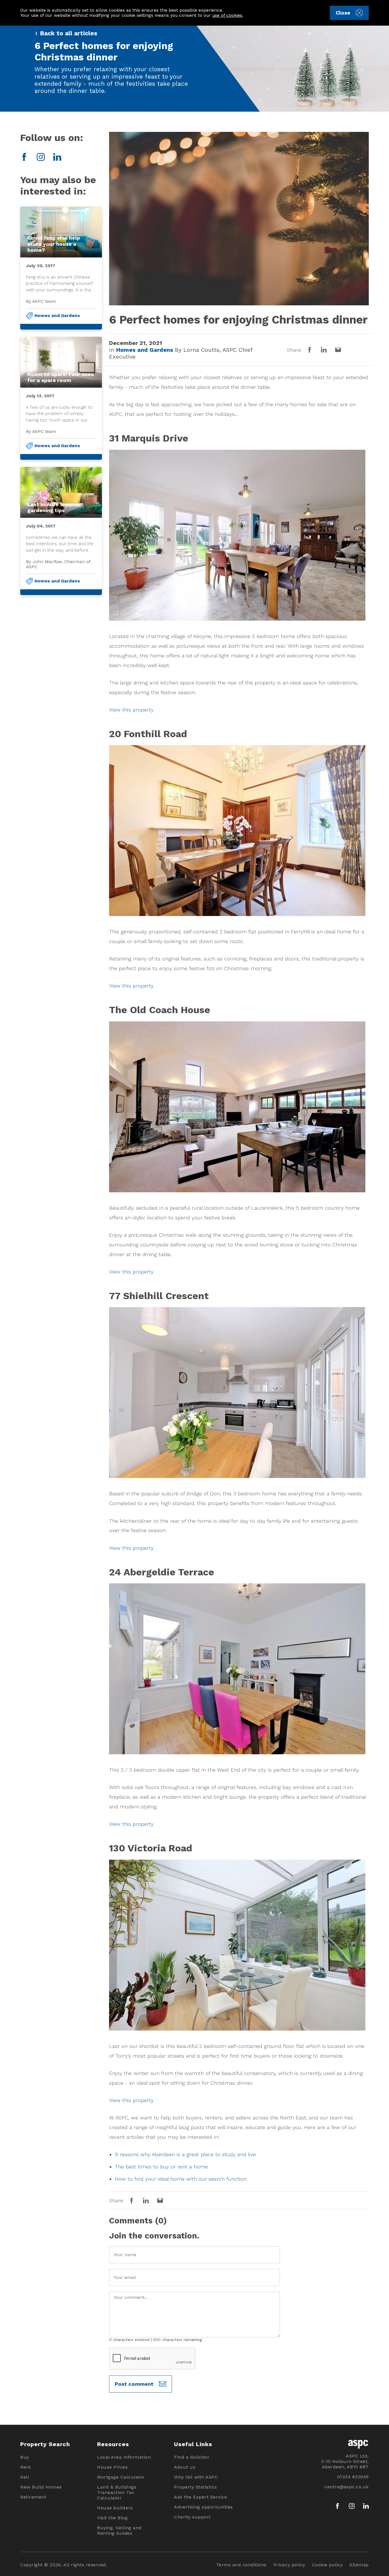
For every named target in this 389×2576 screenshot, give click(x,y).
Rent (25, 2467)
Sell (25, 2477)
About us (185, 2467)
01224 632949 (353, 2477)
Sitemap (359, 2565)
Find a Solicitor (192, 2457)
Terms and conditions (241, 2565)
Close (343, 13)
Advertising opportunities (203, 2507)
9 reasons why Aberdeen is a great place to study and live (185, 2154)
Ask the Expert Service (200, 2497)
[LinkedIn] (57, 157)
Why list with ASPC (196, 2477)
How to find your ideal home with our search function (181, 2179)
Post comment (134, 2384)
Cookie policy (327, 2565)
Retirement (33, 2497)
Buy (25, 2457)
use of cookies (227, 15)
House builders (115, 2508)
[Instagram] (41, 157)
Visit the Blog (112, 2518)
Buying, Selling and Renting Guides (119, 2530)
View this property (131, 710)
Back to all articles (68, 33)
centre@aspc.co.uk (347, 2487)
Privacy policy (289, 2565)
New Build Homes (41, 2487)
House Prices (112, 2467)
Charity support (192, 2517)
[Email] (338, 350)
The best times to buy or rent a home (161, 2167)
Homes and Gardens (57, 316)
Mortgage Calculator (121, 2477)
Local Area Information (124, 2457)
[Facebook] (24, 157)
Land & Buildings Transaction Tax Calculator (117, 2492)
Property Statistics (195, 2487)
